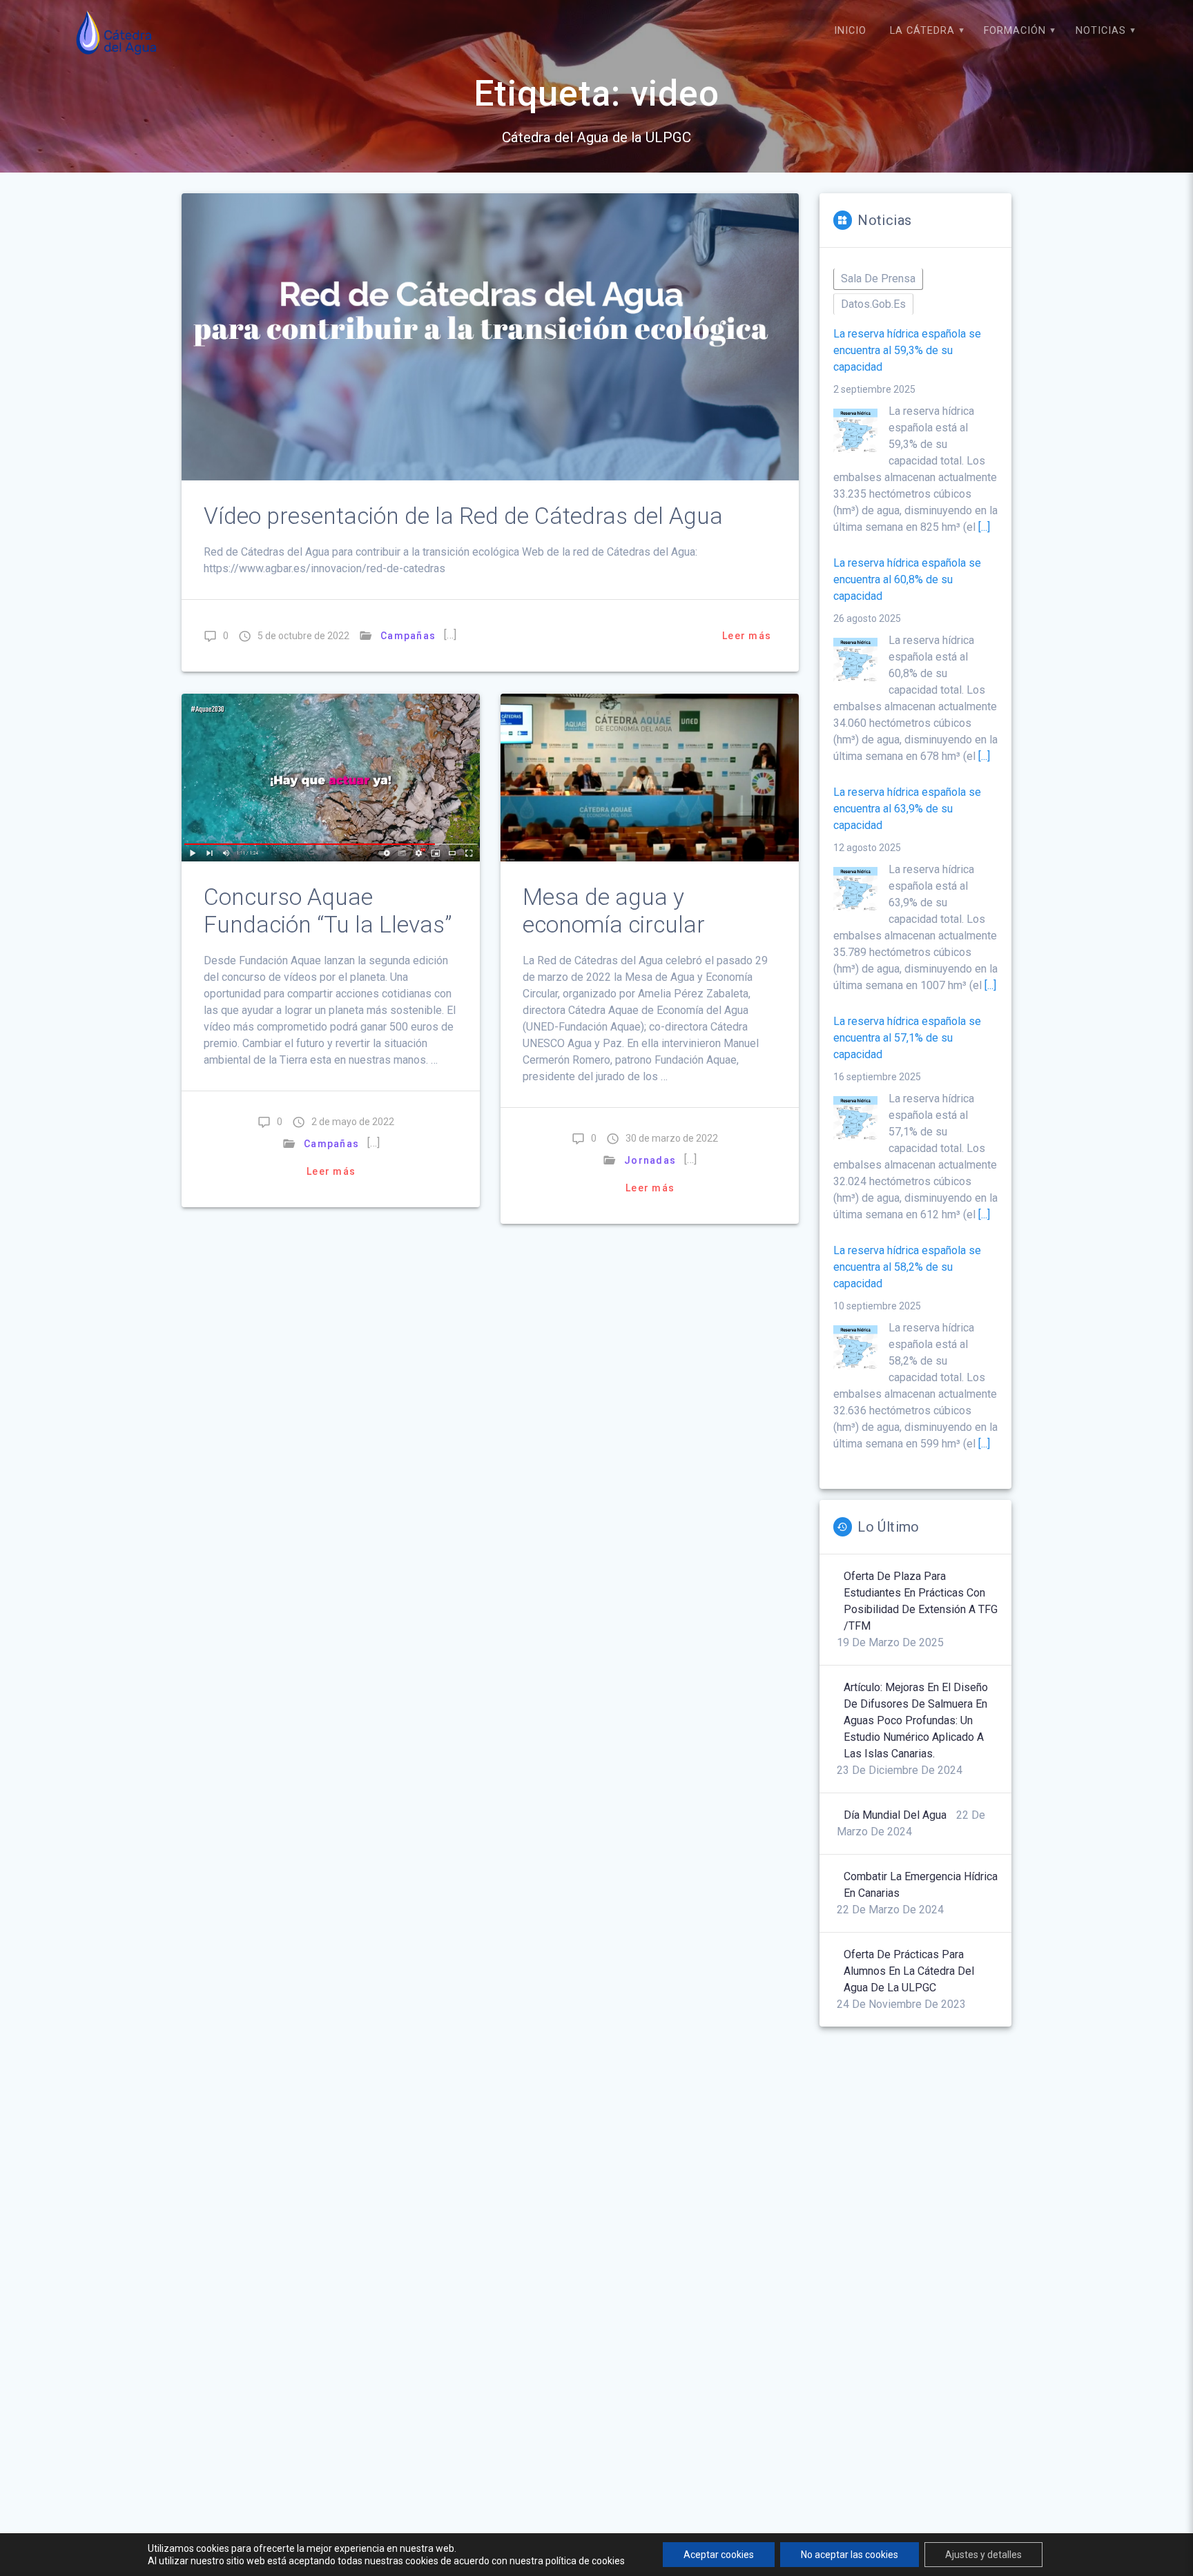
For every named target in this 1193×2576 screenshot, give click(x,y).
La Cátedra (922, 31)
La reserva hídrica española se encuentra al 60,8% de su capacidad (907, 579)
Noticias (1101, 31)
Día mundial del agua (895, 1815)
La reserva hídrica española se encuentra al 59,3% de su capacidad (907, 350)
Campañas (408, 636)
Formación (1015, 31)
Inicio (850, 31)
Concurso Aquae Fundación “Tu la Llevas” (328, 911)
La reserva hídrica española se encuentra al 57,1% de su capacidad (907, 1038)
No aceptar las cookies (850, 2555)
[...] (984, 527)
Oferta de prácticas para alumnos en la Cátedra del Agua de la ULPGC (909, 1971)
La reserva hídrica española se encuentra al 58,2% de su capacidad (907, 1267)
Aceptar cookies (719, 2555)
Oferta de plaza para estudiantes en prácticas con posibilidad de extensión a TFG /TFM (921, 1601)
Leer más (747, 636)
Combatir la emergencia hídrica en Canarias (921, 1885)
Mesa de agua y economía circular (614, 911)
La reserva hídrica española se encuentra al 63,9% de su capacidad (907, 809)
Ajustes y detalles (983, 2555)
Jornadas (650, 1160)
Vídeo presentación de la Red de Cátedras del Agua (463, 516)
